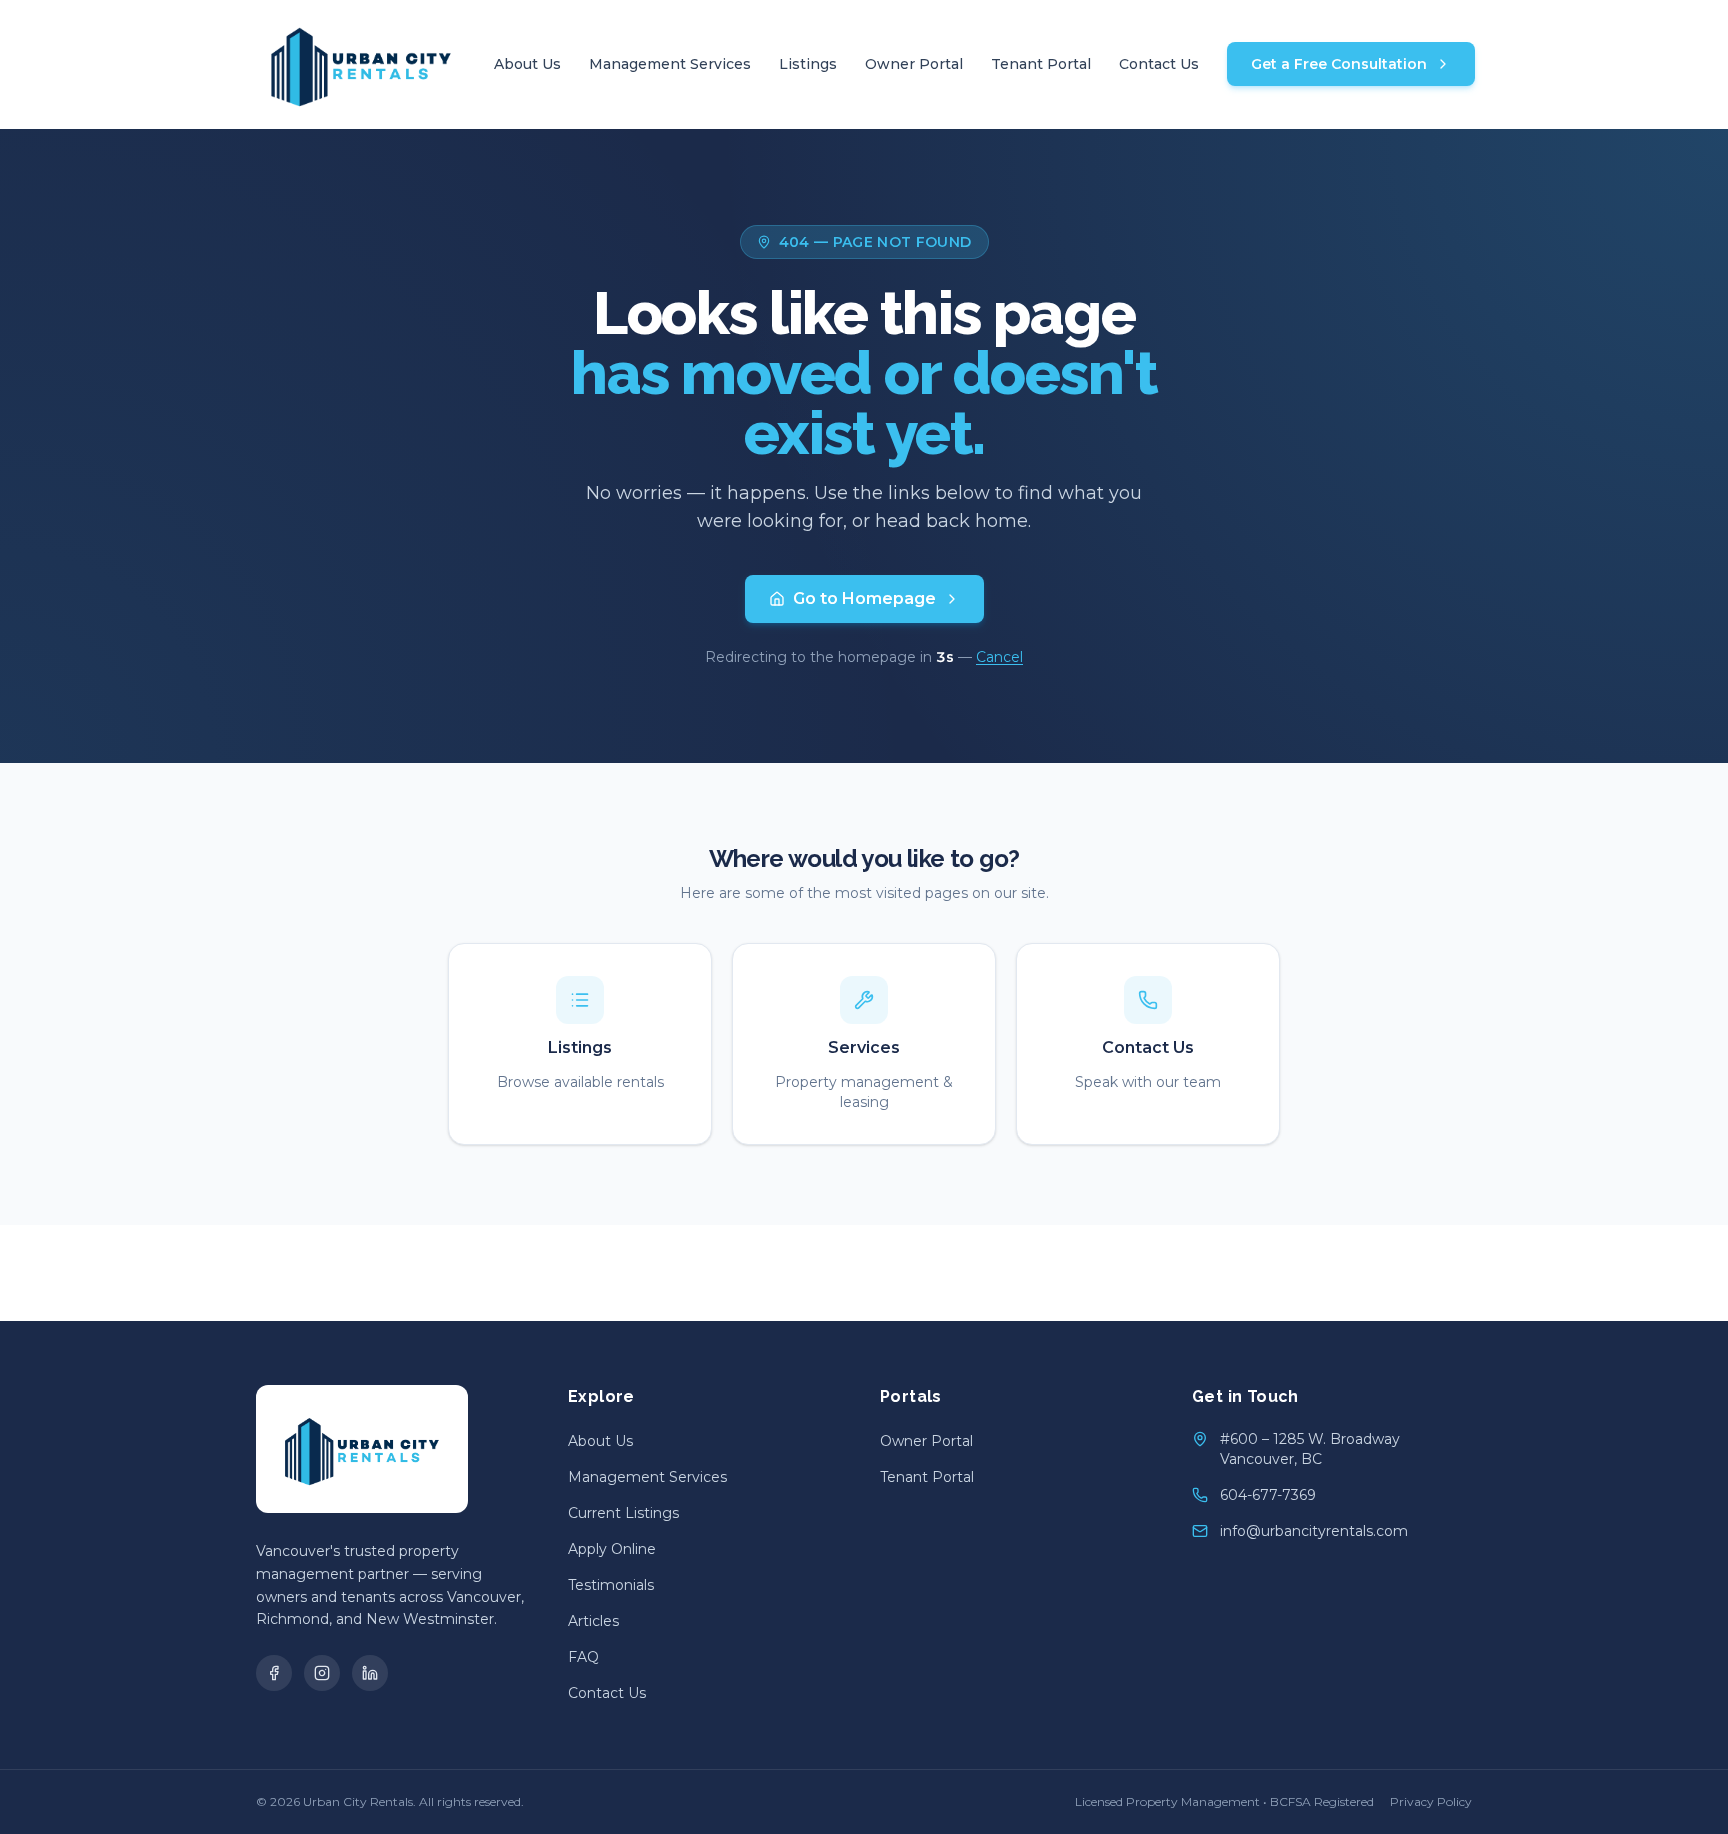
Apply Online (612, 1549)
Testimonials (611, 1585)
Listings (808, 64)
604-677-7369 (1268, 1495)
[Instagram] (322, 1673)
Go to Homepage (864, 598)
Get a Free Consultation (1339, 64)
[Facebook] (274, 1673)
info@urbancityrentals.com (1314, 1531)
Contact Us (1159, 64)
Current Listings (623, 1513)
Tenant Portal (1041, 64)
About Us (527, 64)
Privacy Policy (1431, 1801)
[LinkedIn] (370, 1673)
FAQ (583, 1657)
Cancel (999, 657)
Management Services (670, 64)
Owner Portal (914, 64)
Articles (593, 1621)
